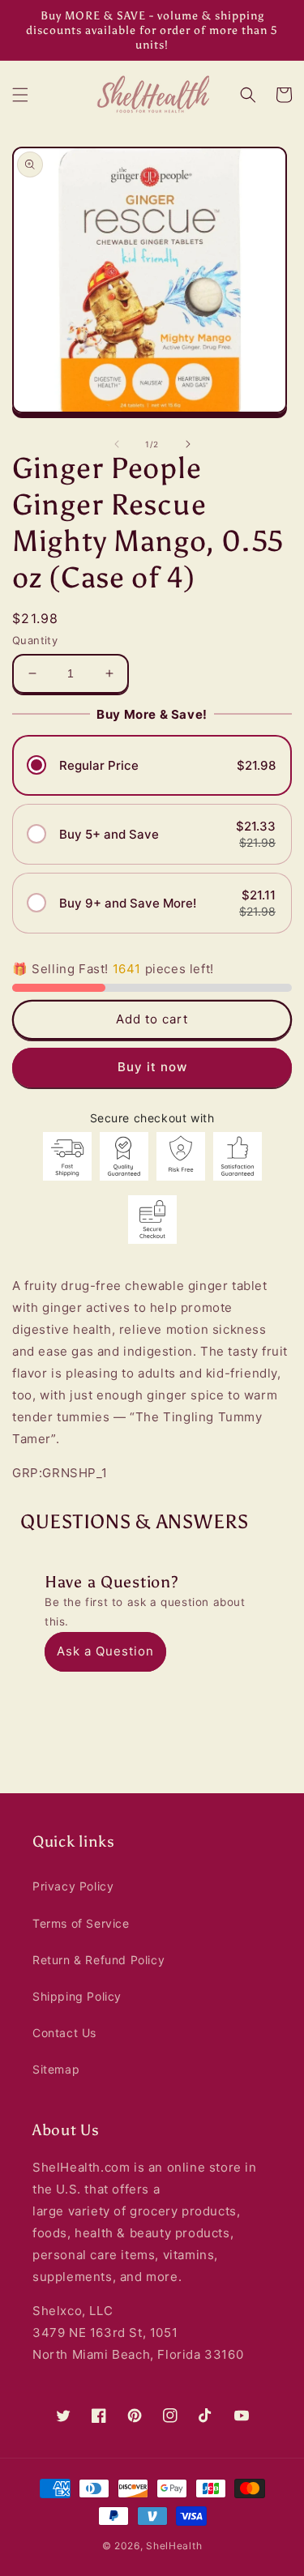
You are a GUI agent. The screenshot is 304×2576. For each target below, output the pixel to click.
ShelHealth (174, 2546)
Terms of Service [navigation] (81, 1923)
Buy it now (152, 1067)
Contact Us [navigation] (64, 2033)
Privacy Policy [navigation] (73, 1886)
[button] (20, 95)
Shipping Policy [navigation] (77, 1996)
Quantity (35, 640)
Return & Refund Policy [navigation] (98, 1960)
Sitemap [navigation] (56, 2069)
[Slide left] (117, 444)
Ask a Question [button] (105, 1651)
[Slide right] (188, 444)
